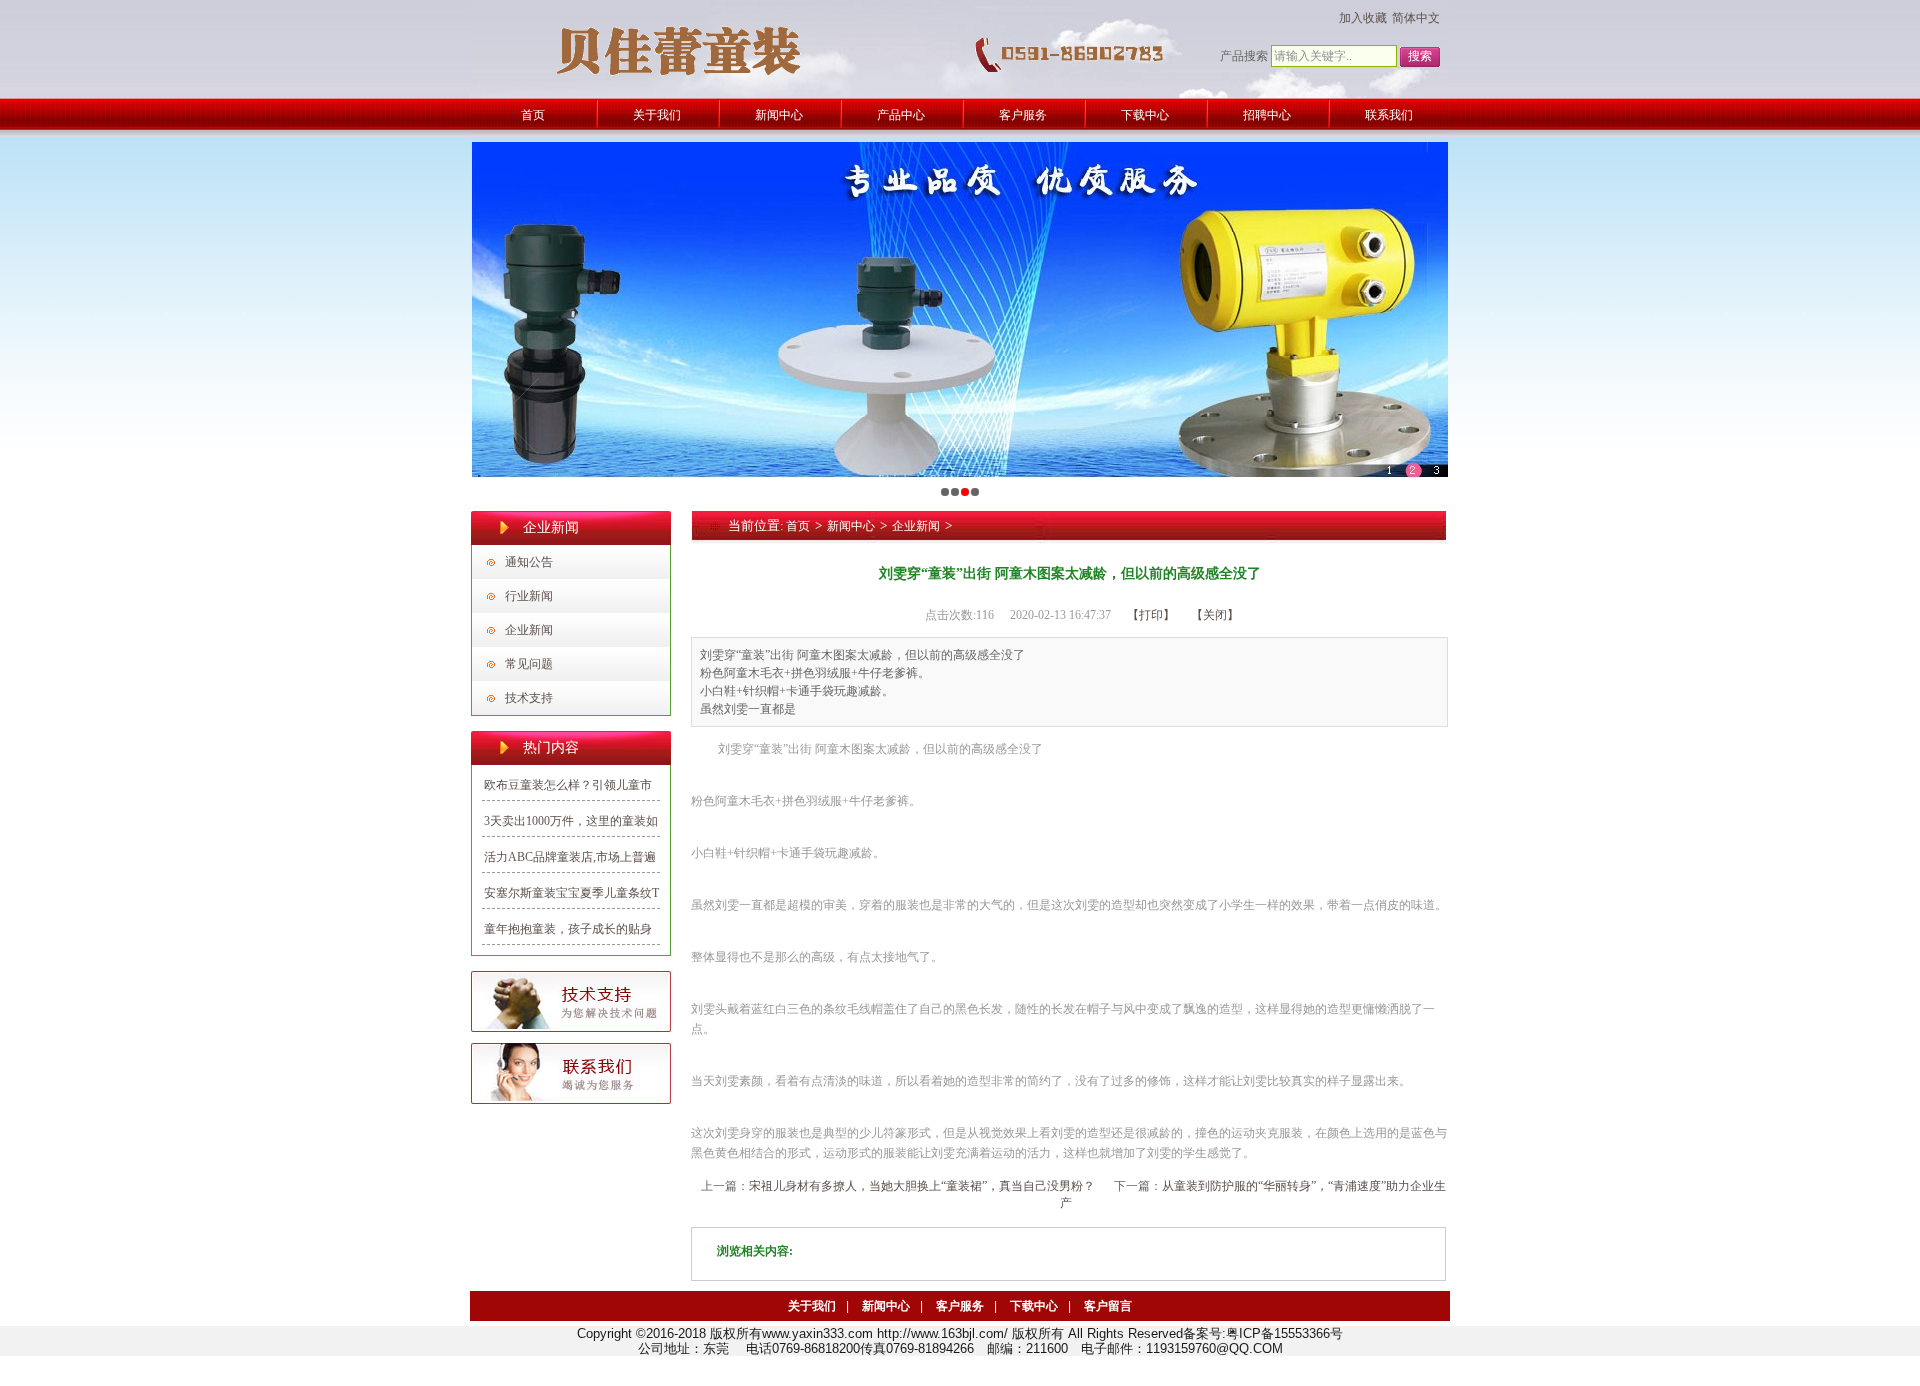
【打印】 (1151, 615)
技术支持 (529, 698)
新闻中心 (851, 526)
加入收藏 (1363, 18)
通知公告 (529, 562)
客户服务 (960, 1306)
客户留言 (1108, 1306)
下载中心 (1034, 1306)
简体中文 (1416, 18)
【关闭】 (1215, 615)
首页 (798, 526)
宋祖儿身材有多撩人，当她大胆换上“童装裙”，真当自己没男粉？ (922, 1186)
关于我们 (812, 1306)
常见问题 (529, 664)
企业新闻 (529, 630)
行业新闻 (529, 596)
